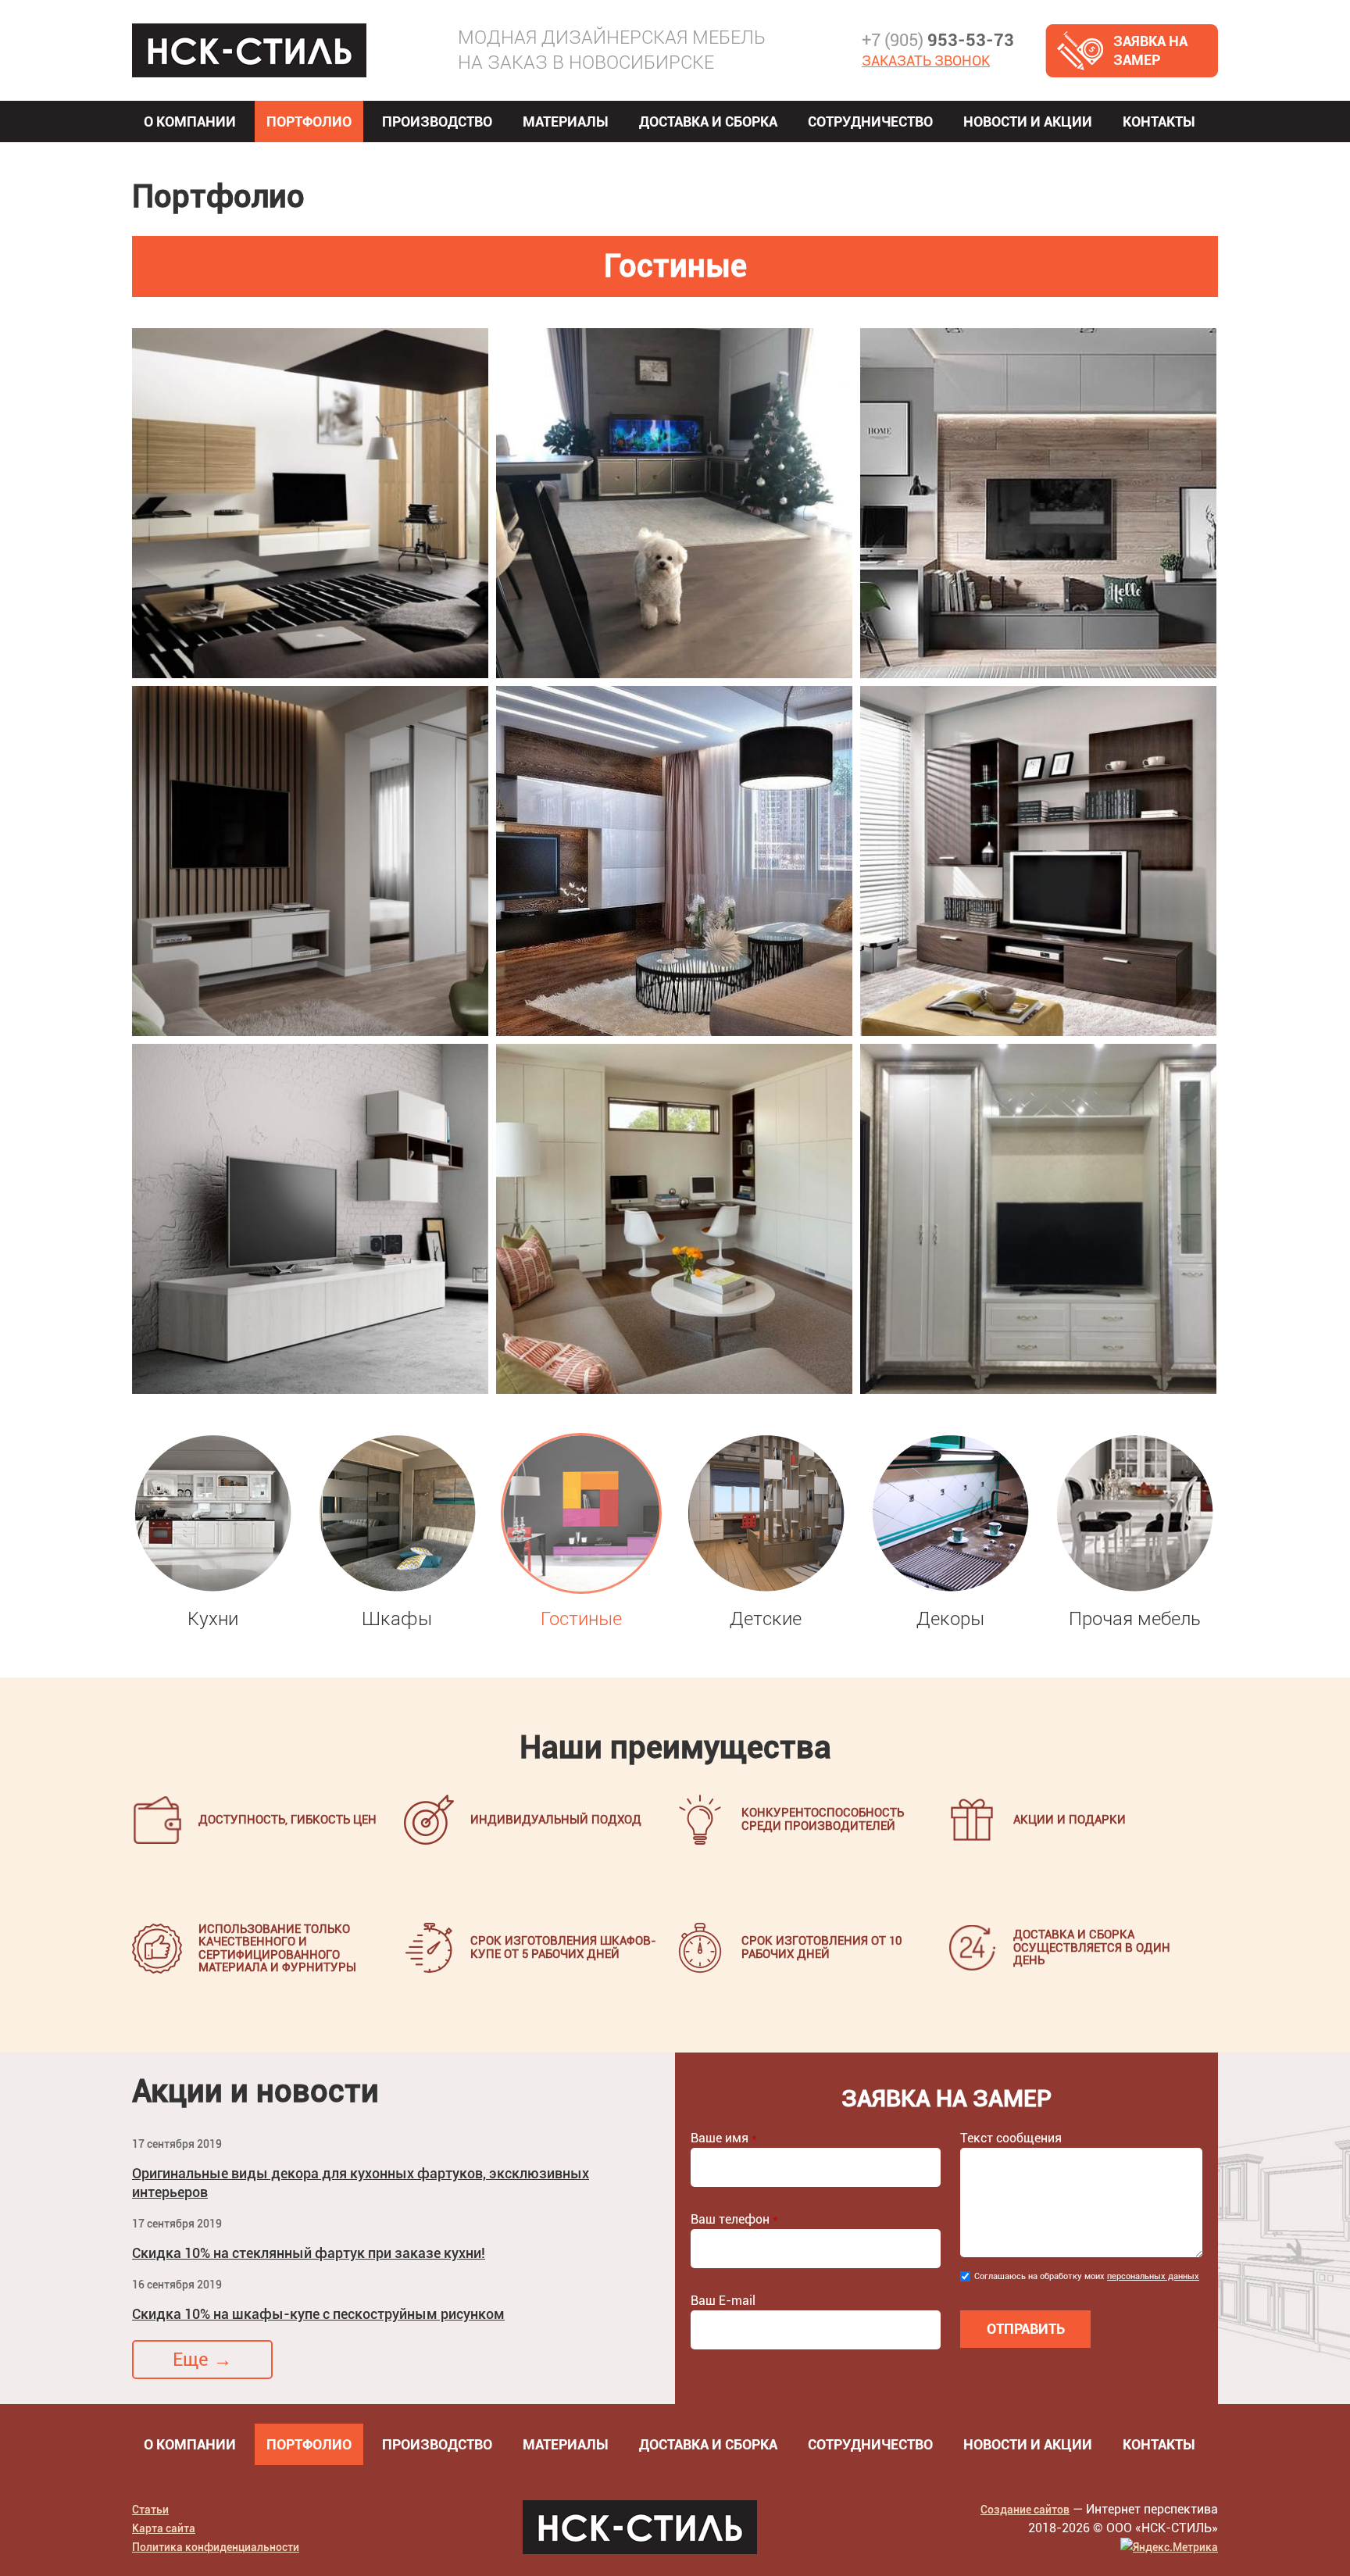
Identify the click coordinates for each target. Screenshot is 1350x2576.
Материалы (566, 121)
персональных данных (1153, 2276)
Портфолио (309, 121)
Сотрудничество (870, 121)
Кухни (213, 1619)
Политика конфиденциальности (216, 2547)
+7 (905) (938, 40)
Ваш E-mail (723, 2301)
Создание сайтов (1025, 2510)
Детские (766, 1619)
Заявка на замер (1150, 50)
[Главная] (249, 50)
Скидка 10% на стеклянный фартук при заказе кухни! (309, 2253)
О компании (190, 121)
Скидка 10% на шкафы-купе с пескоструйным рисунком (318, 2314)
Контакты (1159, 121)
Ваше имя (724, 2138)
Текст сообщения (1011, 2138)
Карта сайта (164, 2528)
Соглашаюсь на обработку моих (1087, 2276)
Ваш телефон (734, 2219)
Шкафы (397, 1619)
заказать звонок (926, 61)
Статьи (150, 2510)
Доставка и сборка (708, 121)
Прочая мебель (1135, 1619)
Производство (437, 121)
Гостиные (581, 1619)
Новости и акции (1028, 121)
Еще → (202, 2360)
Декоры (950, 1619)
